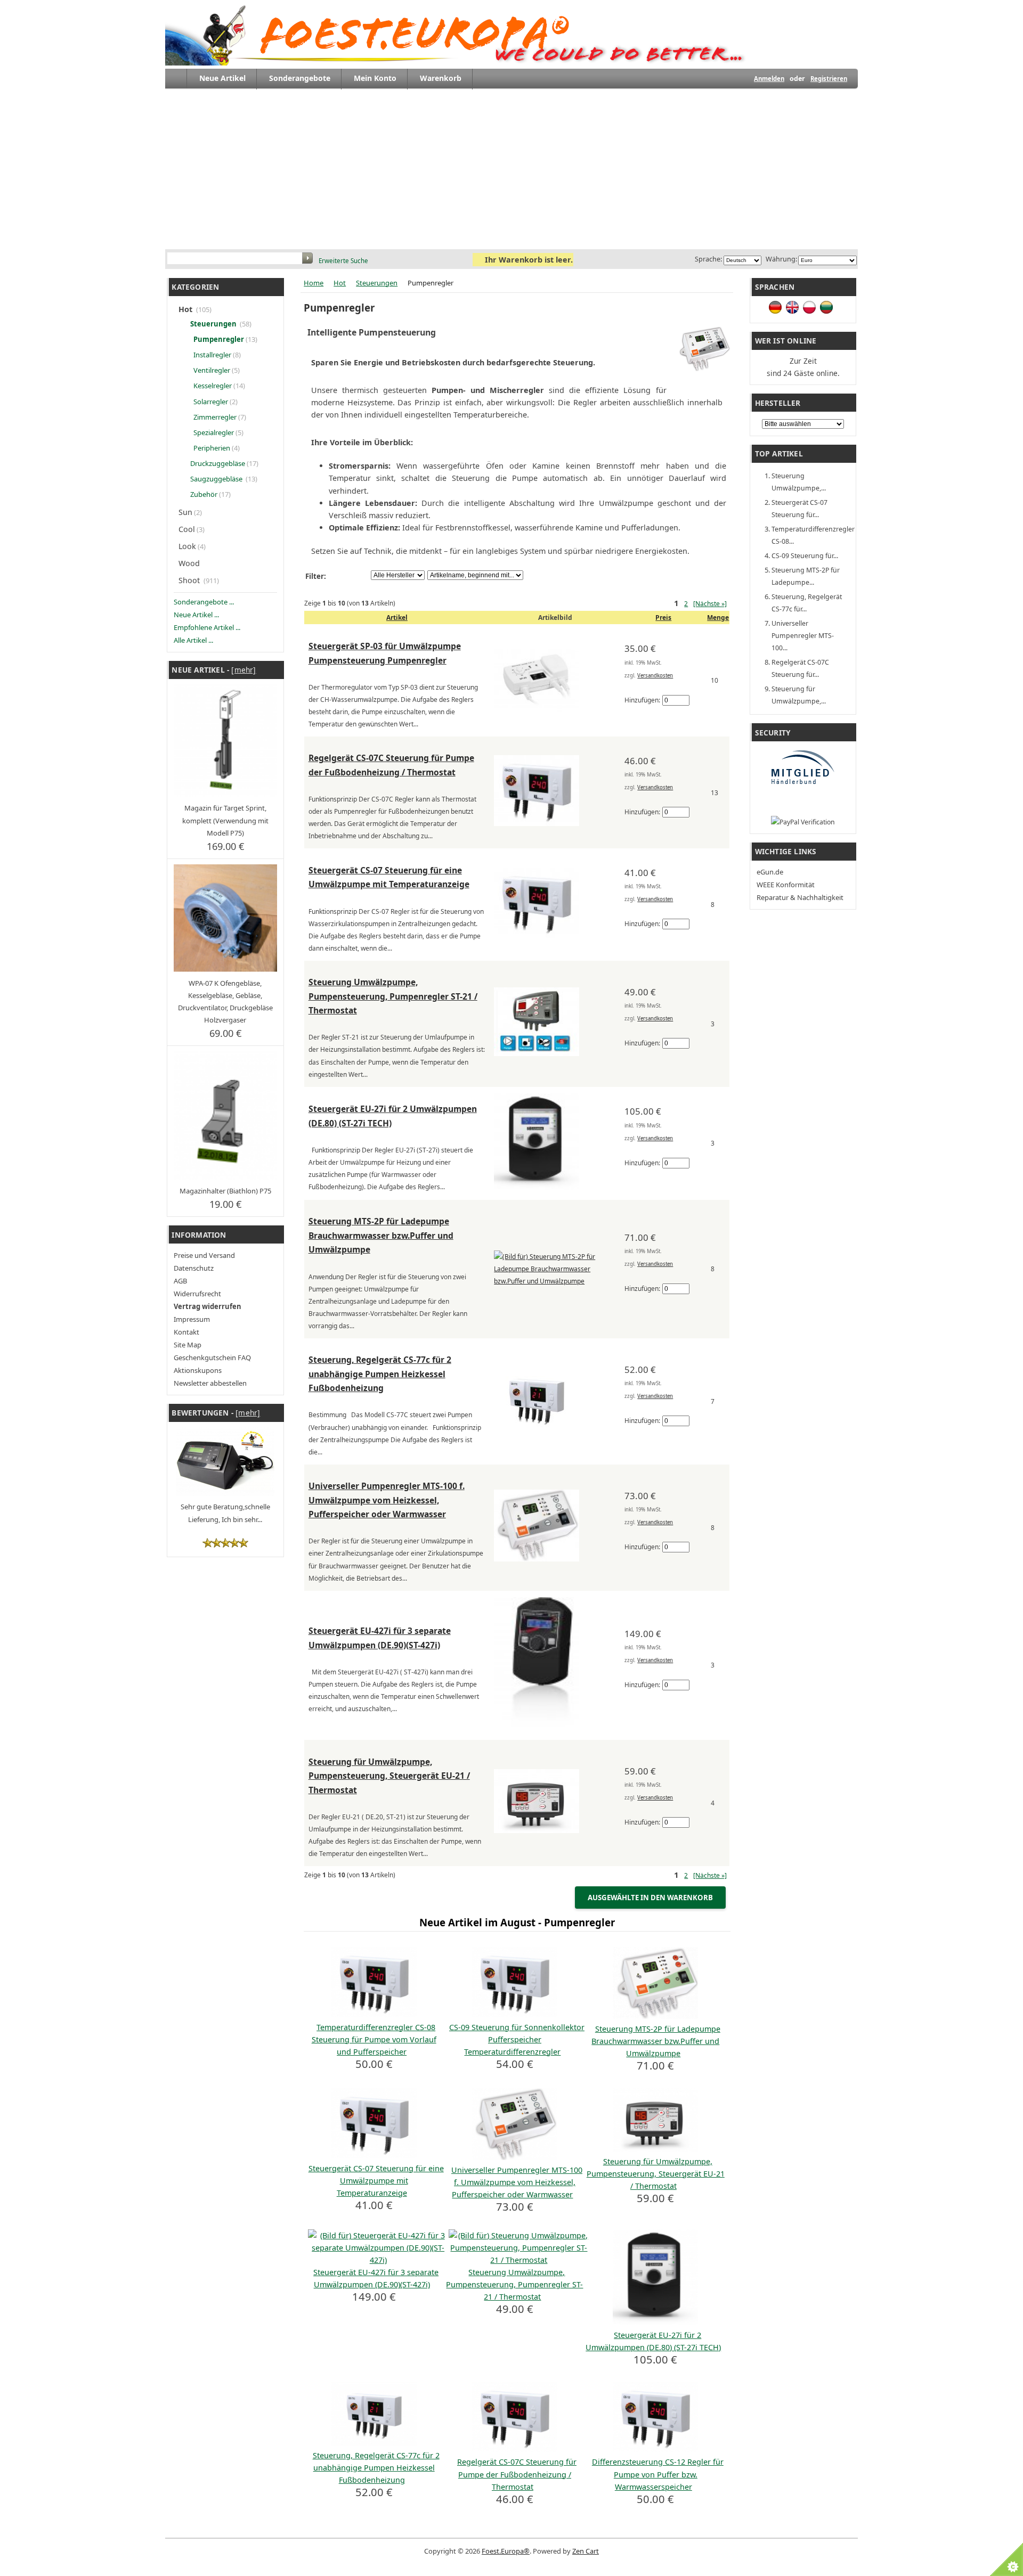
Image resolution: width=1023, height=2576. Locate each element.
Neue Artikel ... (196, 615)
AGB (180, 1281)
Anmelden (769, 79)
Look (187, 546)
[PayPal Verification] (803, 822)
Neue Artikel (222, 78)
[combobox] (236, 259)
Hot (340, 283)
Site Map (188, 1345)
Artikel (397, 618)
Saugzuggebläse (216, 479)
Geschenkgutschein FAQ (212, 1357)
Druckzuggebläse (217, 463)
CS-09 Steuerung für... (805, 556)
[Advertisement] (511, 169)
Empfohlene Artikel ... (207, 627)
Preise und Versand (204, 1255)
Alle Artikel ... (193, 640)
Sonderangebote (300, 78)
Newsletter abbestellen (210, 1383)
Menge (718, 618)
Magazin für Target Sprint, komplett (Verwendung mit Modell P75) (225, 820)
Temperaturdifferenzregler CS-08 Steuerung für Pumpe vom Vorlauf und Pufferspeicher (374, 2039)
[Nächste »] (710, 604)
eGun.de (770, 872)
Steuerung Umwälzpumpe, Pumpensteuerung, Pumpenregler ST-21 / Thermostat (393, 996)
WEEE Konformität (786, 885)
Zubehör (203, 494)
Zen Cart (586, 2551)
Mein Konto (375, 78)
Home (314, 283)
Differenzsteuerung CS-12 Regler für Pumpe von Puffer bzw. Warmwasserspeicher (658, 2474)
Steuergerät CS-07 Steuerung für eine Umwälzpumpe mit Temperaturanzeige (376, 2181)
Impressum (192, 1319)
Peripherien (211, 448)
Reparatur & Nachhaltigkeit (800, 897)
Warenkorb (441, 78)
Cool (187, 529)
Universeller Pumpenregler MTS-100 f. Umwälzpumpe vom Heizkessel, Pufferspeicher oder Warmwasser (387, 1500)
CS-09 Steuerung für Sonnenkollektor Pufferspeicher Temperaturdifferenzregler (517, 2039)
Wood (190, 563)
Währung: (780, 259)
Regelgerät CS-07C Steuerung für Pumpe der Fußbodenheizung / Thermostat (517, 2474)
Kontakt (186, 1332)
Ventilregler (211, 370)
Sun (185, 512)
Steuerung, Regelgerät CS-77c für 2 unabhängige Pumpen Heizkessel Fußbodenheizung (380, 1374)
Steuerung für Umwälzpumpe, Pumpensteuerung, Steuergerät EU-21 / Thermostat (389, 1776)
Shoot (190, 580)
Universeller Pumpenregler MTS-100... (803, 636)
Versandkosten (655, 676)
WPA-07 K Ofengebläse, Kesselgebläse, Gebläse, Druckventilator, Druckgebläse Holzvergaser (225, 1001)
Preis (663, 618)
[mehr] (243, 670)
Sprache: (708, 259)
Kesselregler (212, 386)
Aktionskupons (198, 1370)
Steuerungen (377, 283)
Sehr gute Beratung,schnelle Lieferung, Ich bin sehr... (225, 1513)
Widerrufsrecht (197, 1294)
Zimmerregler (214, 417)
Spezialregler (213, 432)
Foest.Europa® (506, 2551)
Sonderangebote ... (204, 602)
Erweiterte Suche (343, 261)
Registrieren (829, 79)
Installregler (212, 355)
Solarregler (210, 402)
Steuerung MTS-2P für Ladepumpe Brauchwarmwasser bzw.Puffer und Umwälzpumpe (381, 1235)
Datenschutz (194, 1268)
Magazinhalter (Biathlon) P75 (225, 1191)
